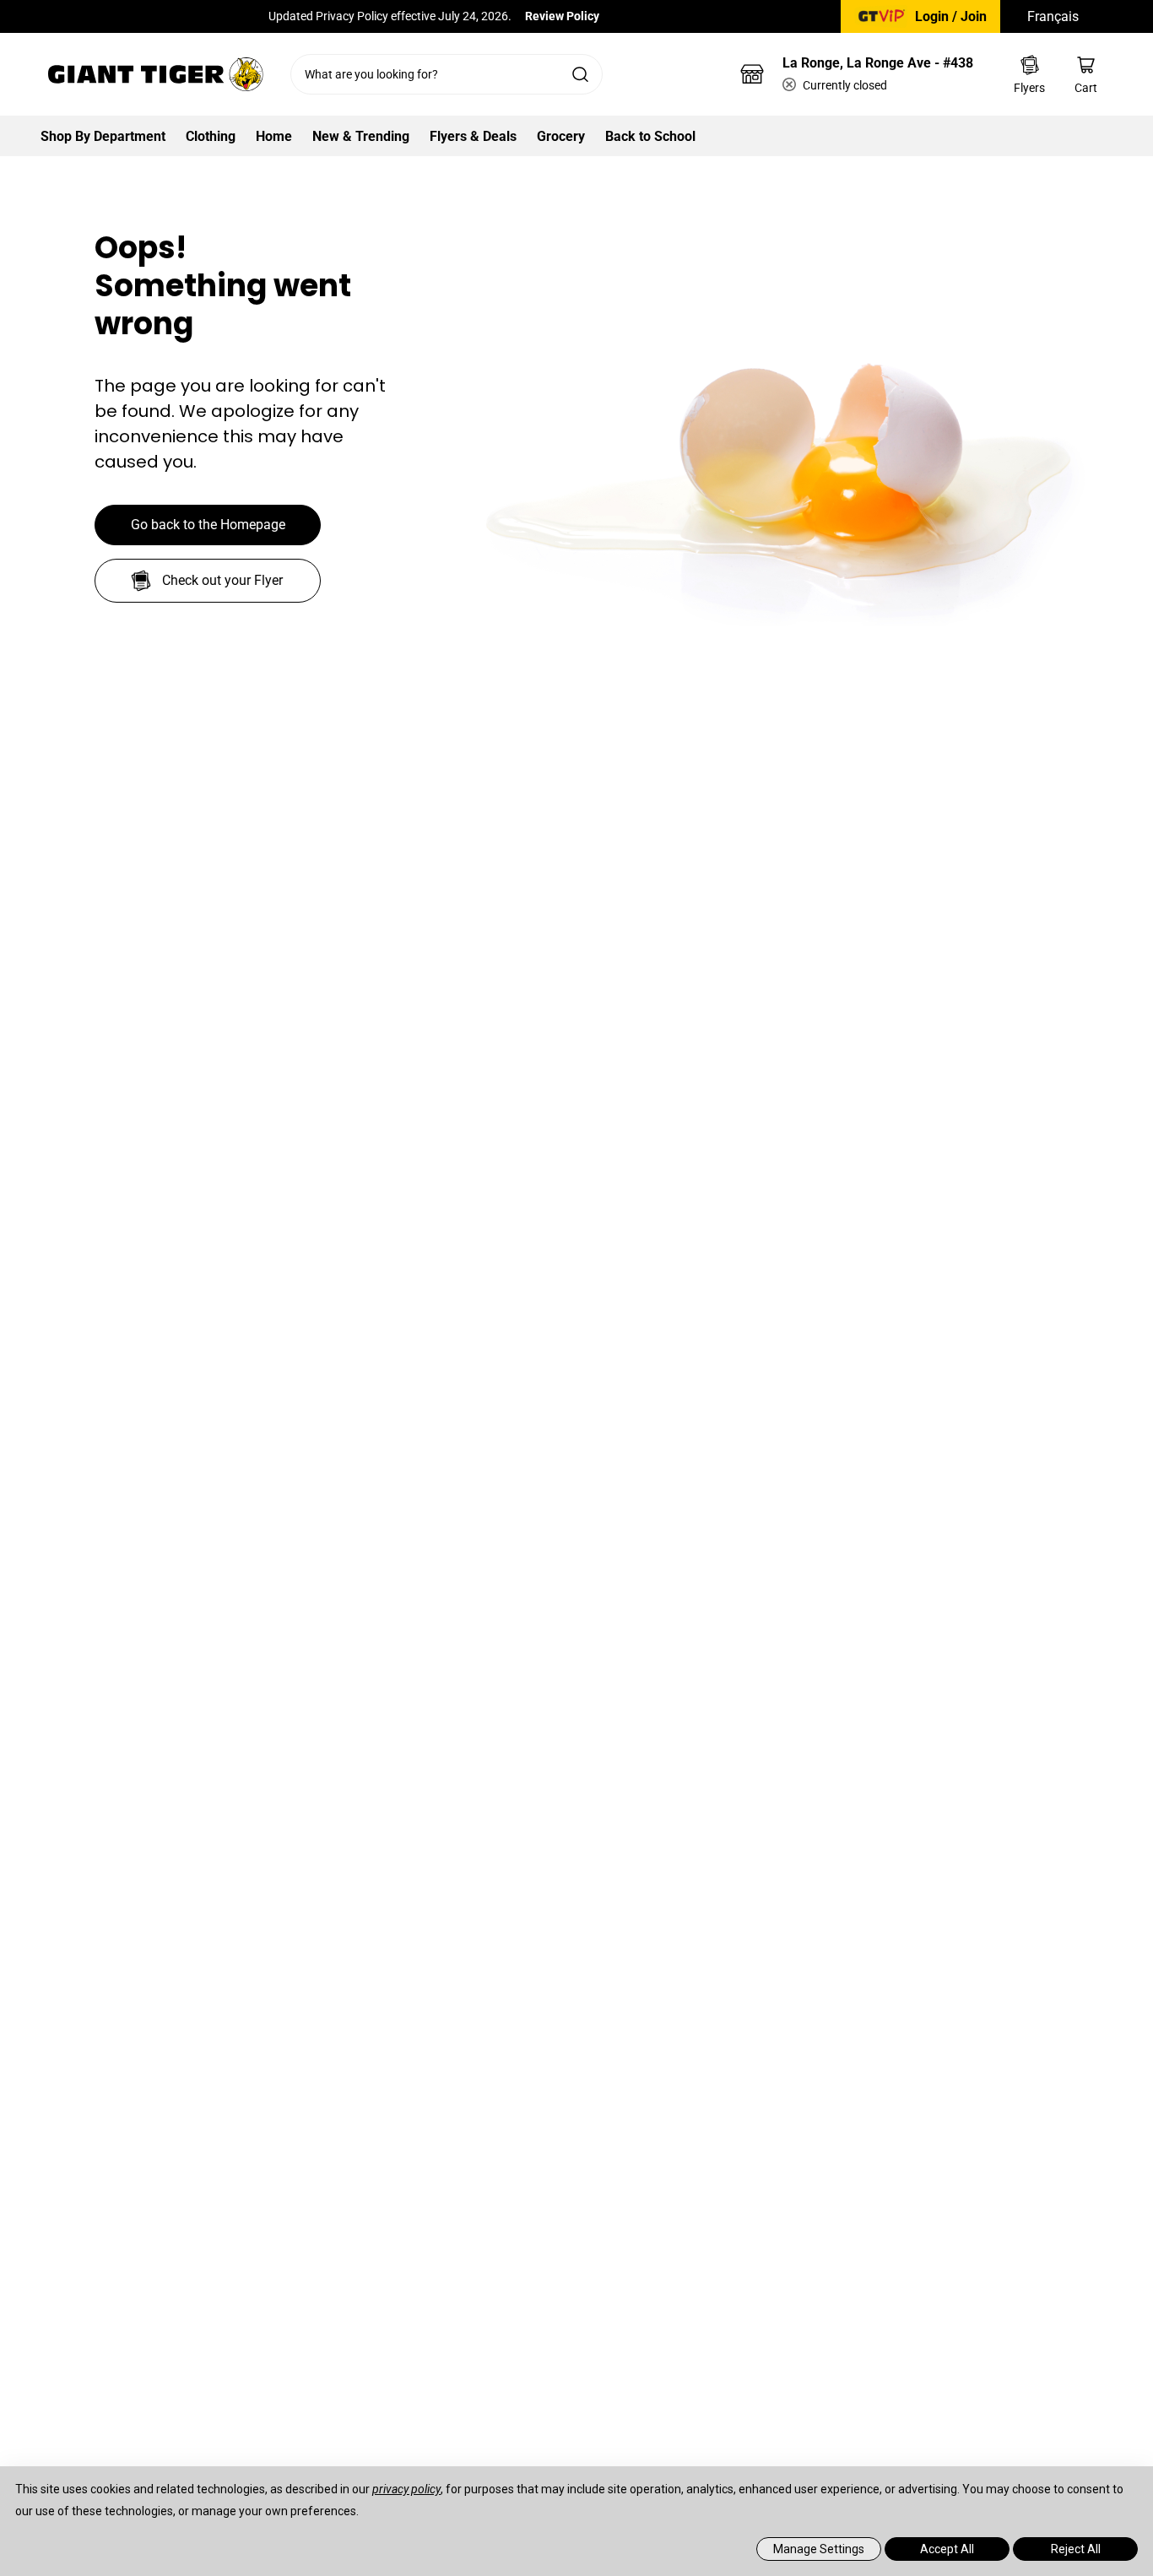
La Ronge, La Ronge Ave (878, 63)
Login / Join (951, 16)
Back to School (650, 136)
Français (1053, 16)
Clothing (211, 136)
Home (274, 136)
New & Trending (361, 136)
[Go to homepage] (155, 74)
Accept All (947, 2549)
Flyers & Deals (473, 136)
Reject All (1076, 2549)
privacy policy (406, 2489)
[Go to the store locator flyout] (752, 74)
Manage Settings (819, 2549)
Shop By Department (103, 136)
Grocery (561, 136)
